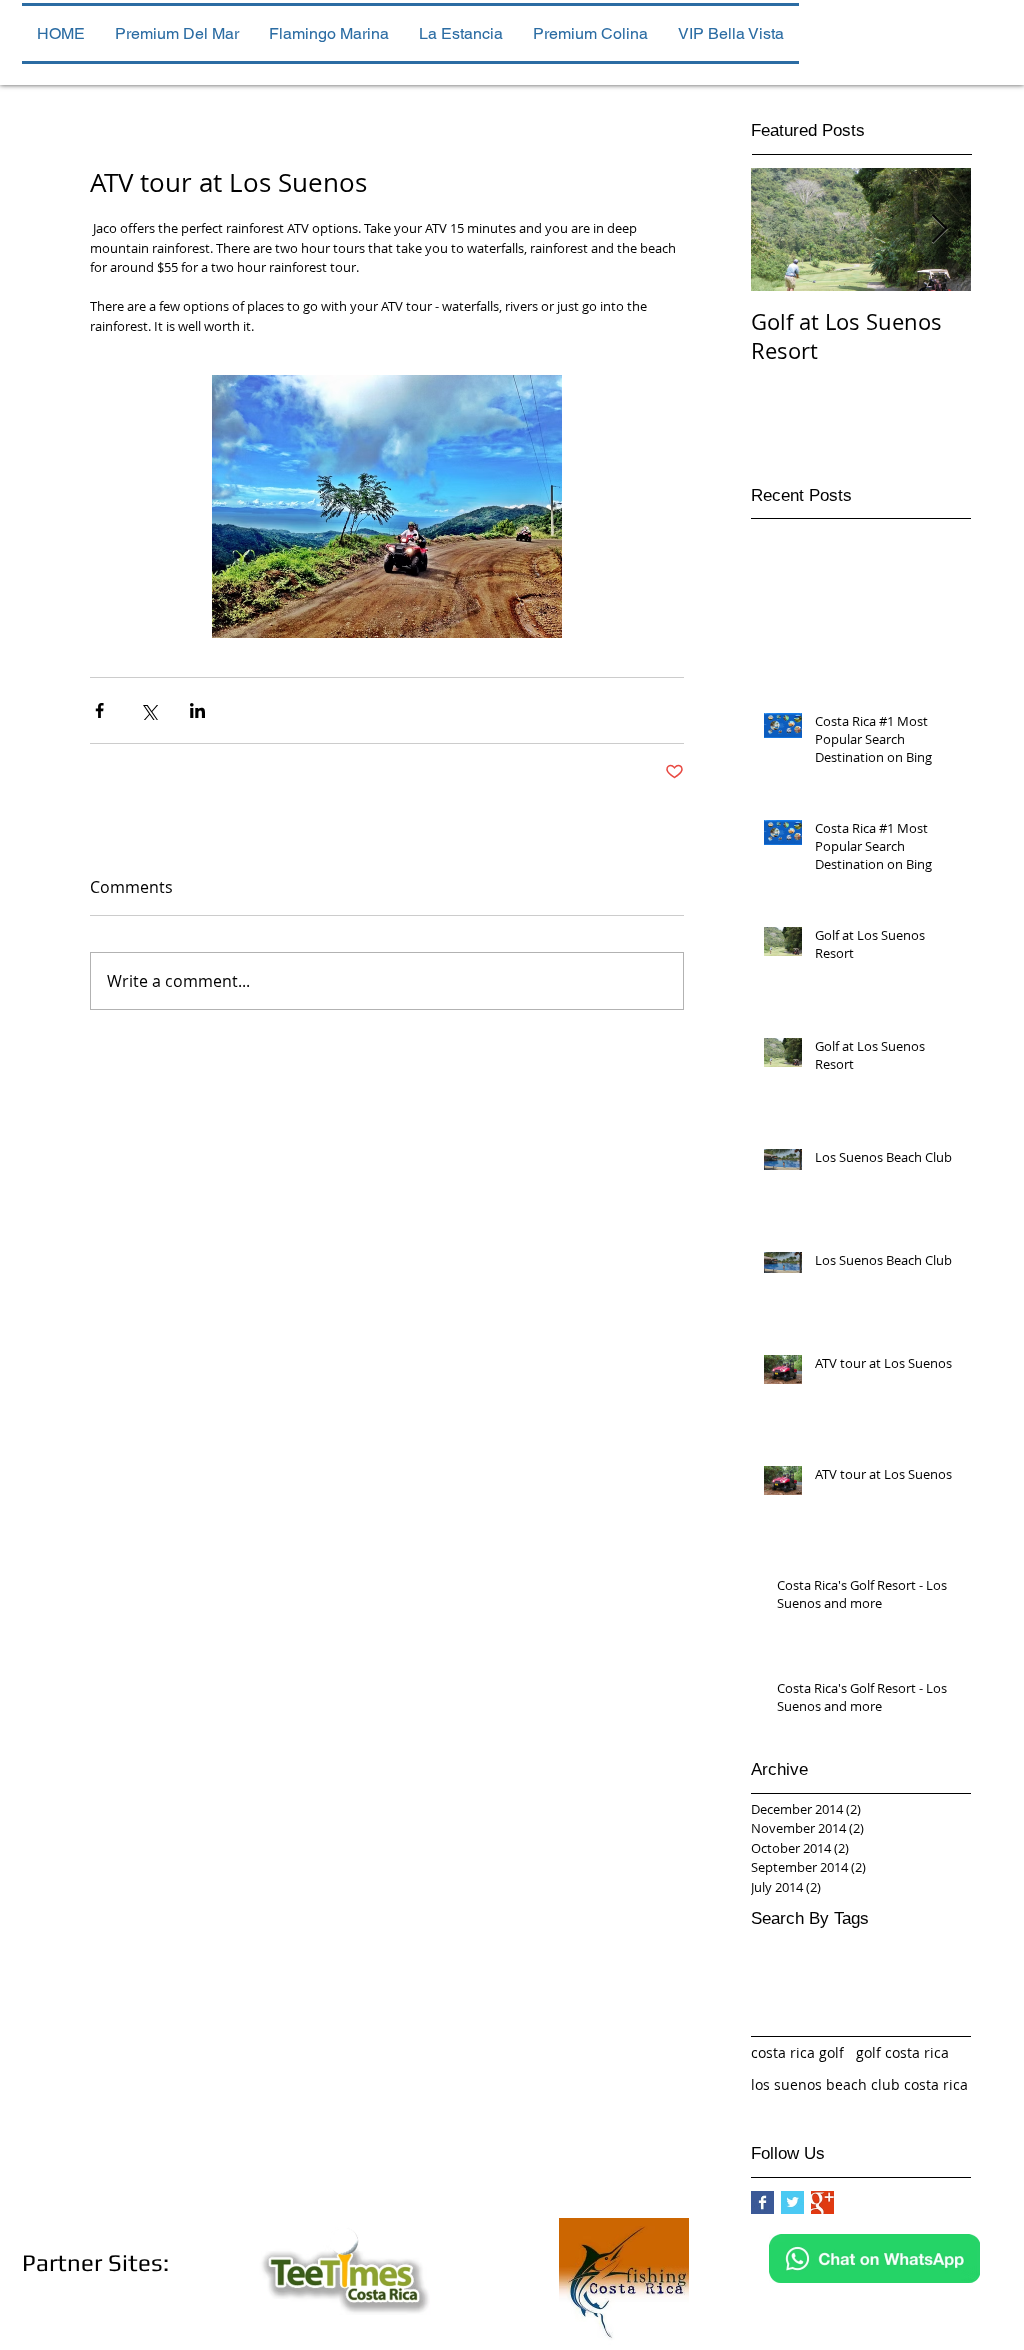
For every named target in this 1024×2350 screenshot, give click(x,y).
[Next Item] (939, 229)
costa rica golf (797, 2052)
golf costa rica (902, 2052)
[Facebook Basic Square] (762, 2202)
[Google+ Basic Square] (822, 2202)
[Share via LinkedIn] (197, 710)
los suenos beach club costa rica (859, 2084)
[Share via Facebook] (99, 710)
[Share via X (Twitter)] (148, 710)
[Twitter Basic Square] (792, 2202)
